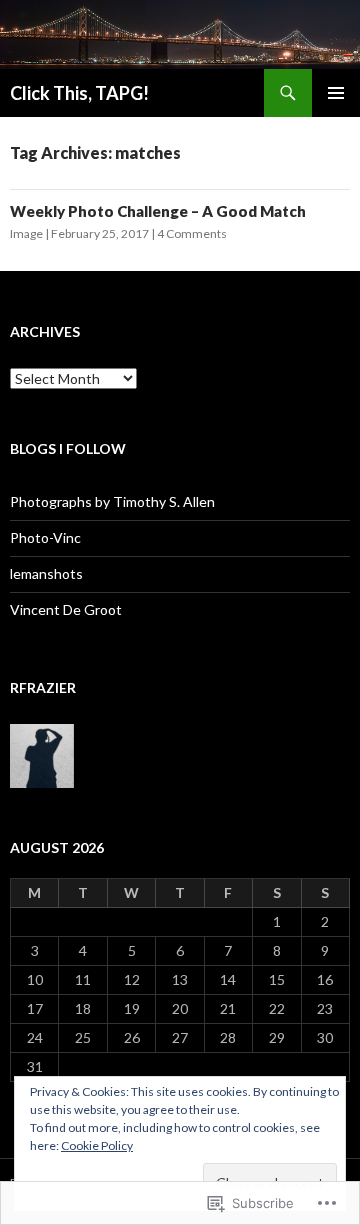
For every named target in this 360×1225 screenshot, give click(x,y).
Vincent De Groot (66, 609)
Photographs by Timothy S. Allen (112, 501)
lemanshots (46, 573)
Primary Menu (336, 93)
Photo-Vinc (45, 537)
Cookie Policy (97, 1145)
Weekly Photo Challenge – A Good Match (158, 211)
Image (26, 233)
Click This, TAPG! (79, 93)
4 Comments (192, 233)
